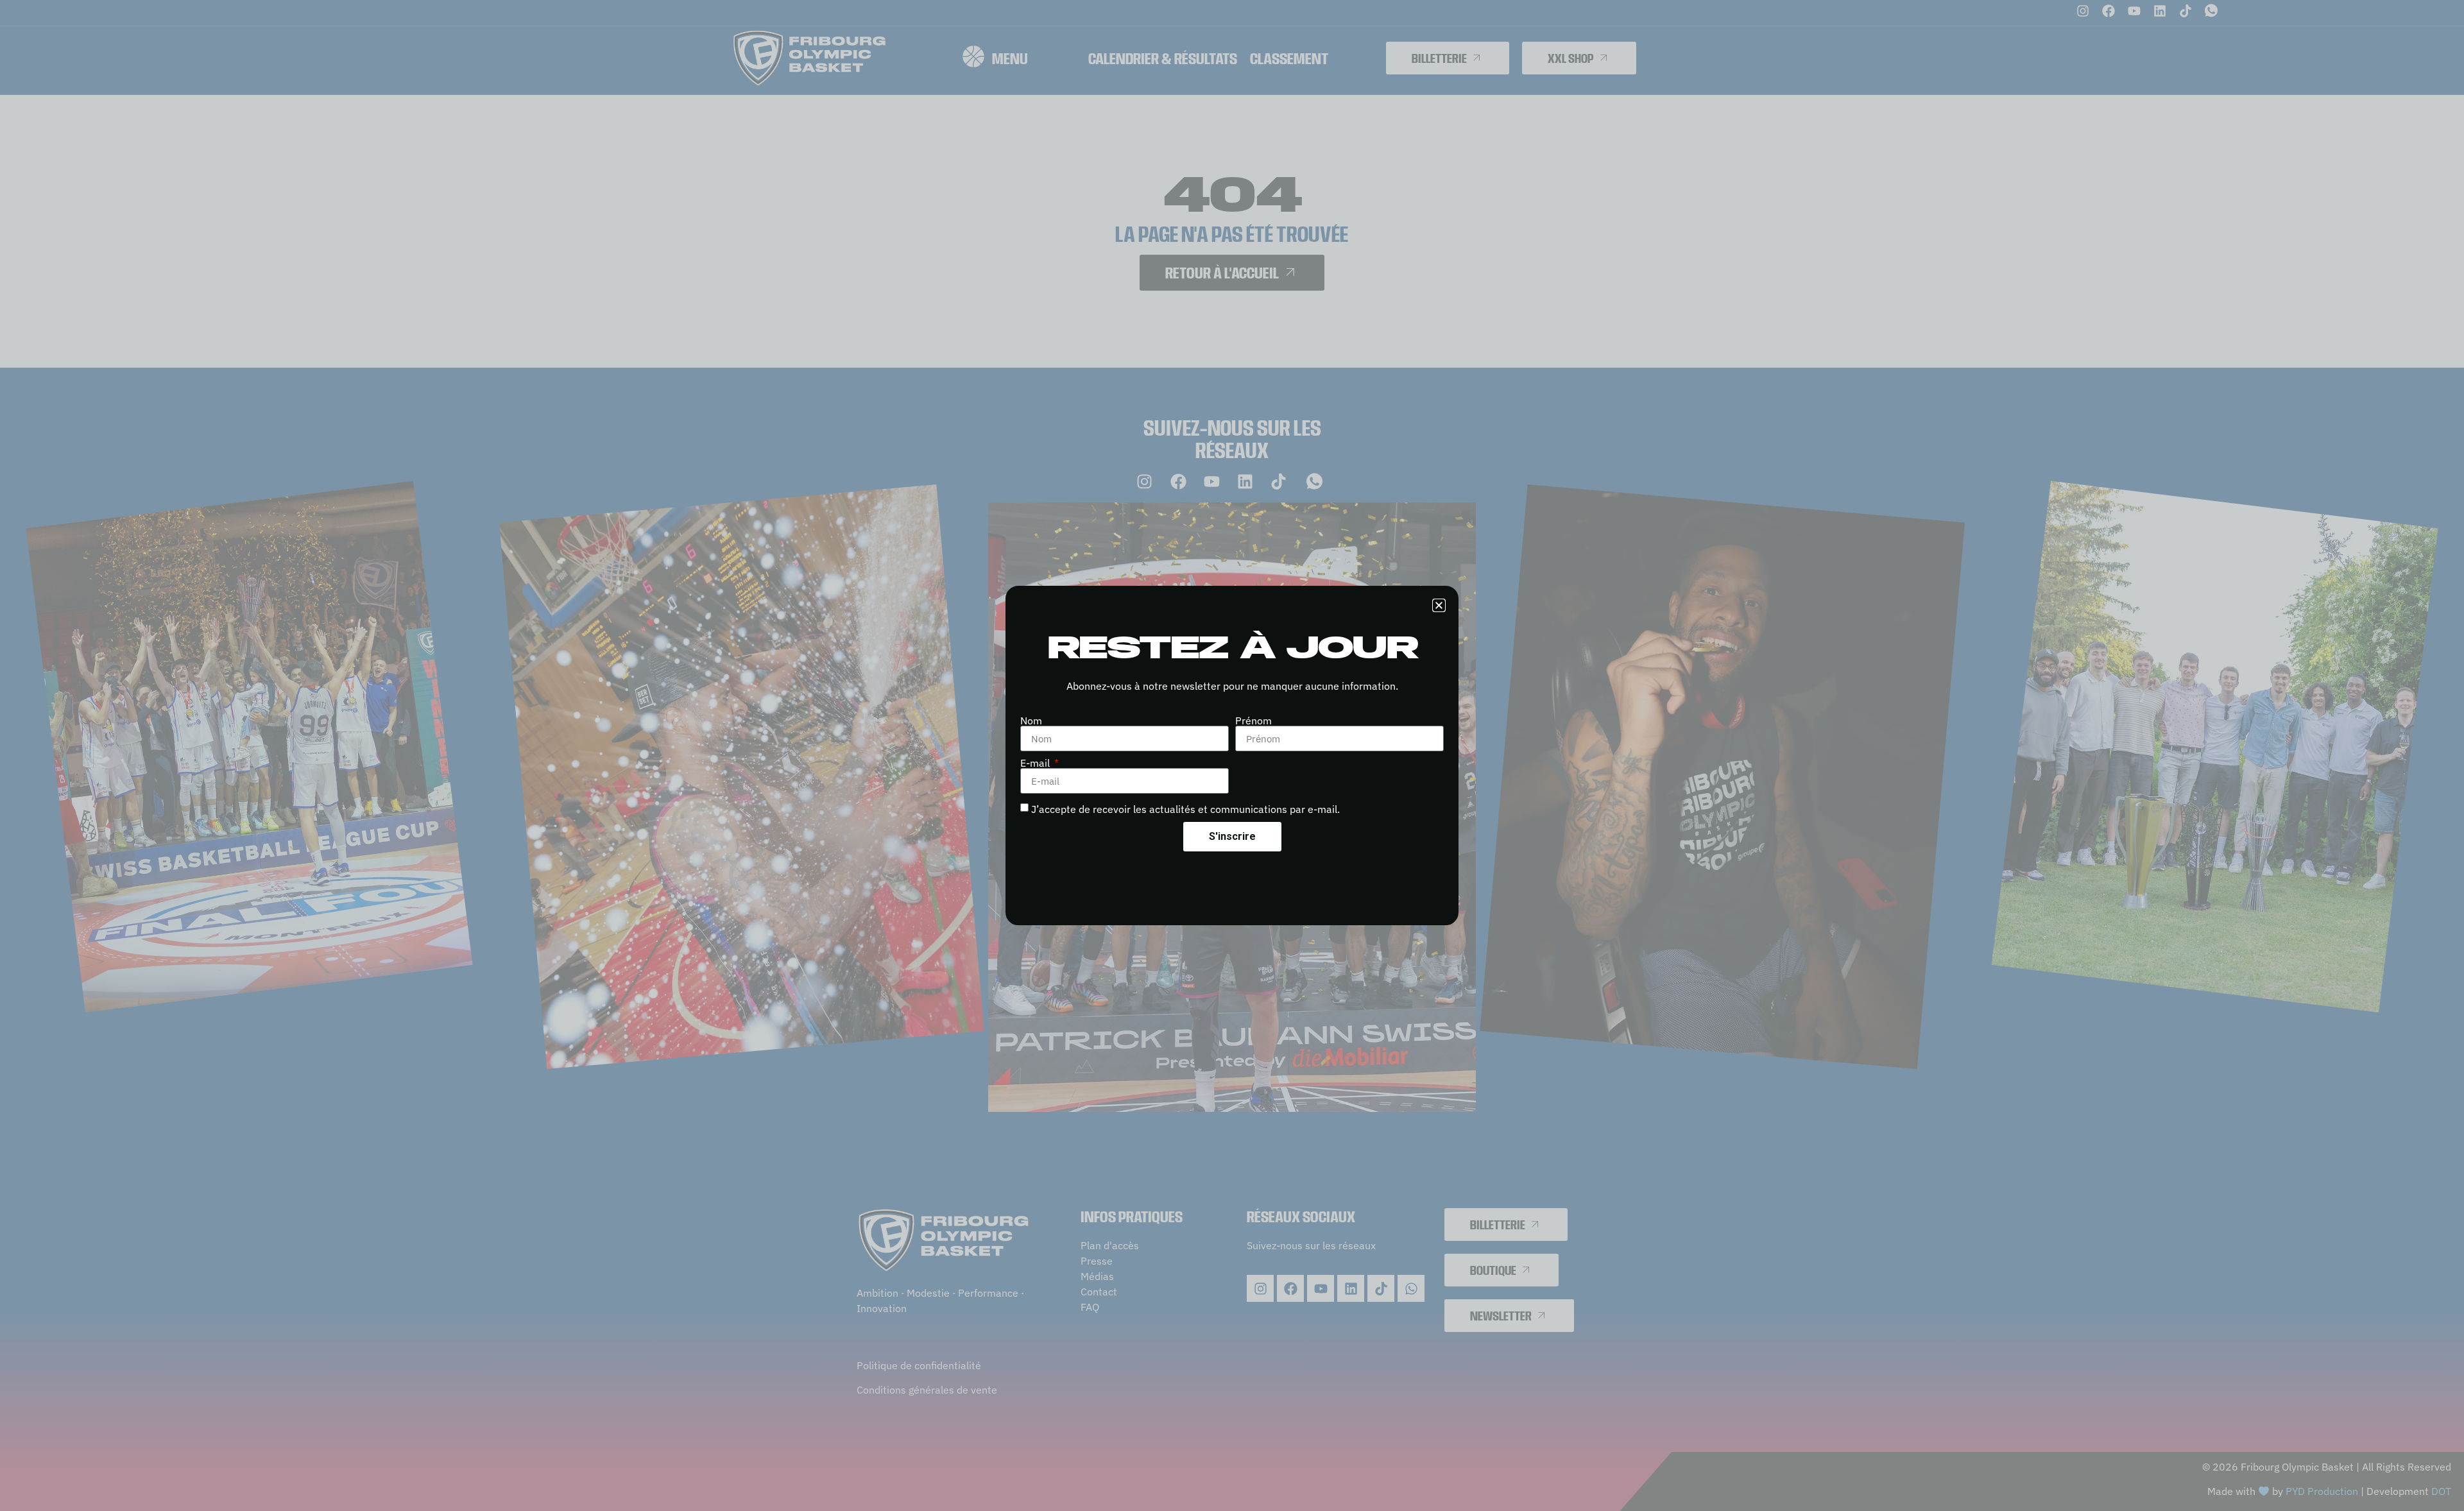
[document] (1232, 755)
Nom (1031, 721)
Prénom (1253, 721)
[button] (1439, 605)
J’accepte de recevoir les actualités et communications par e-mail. (1185, 809)
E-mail (1036, 763)
